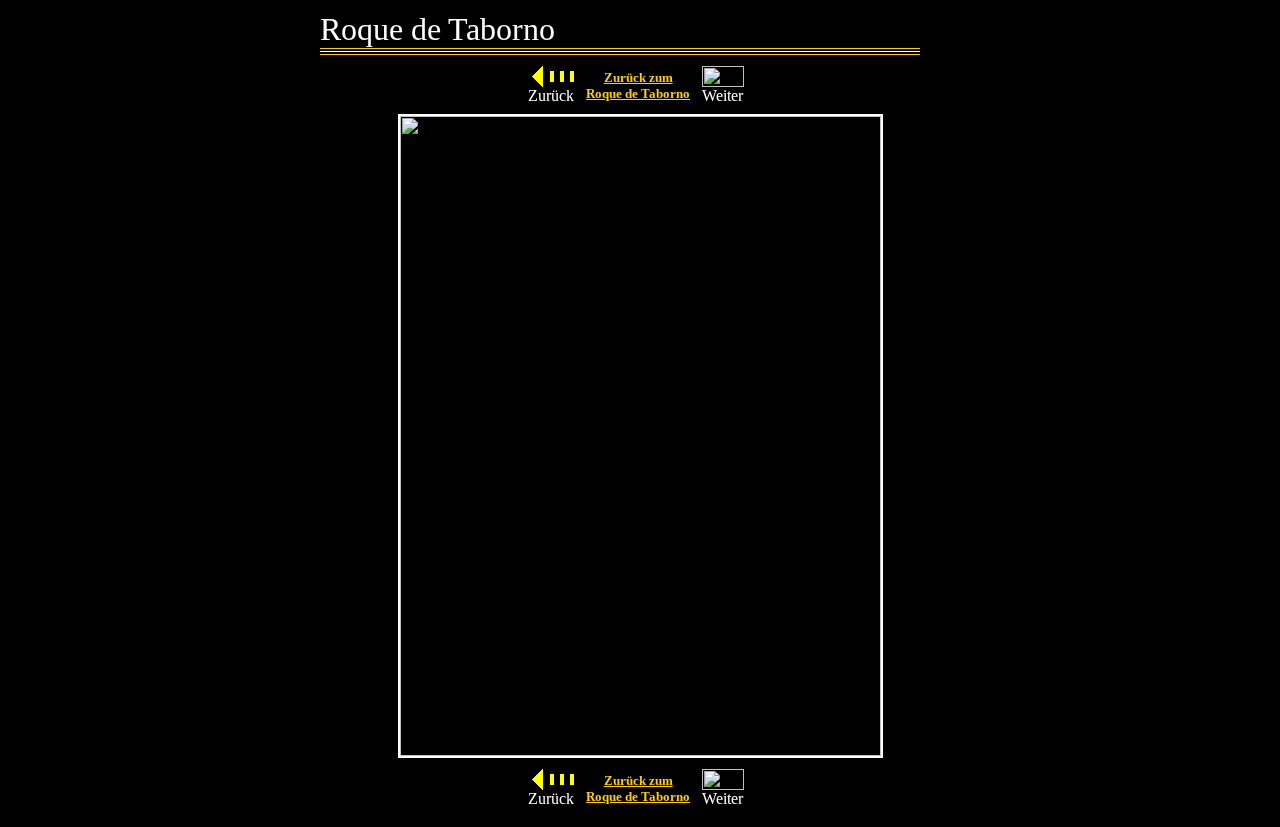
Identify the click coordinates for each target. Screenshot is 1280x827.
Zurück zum (638, 77)
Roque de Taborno (638, 93)
